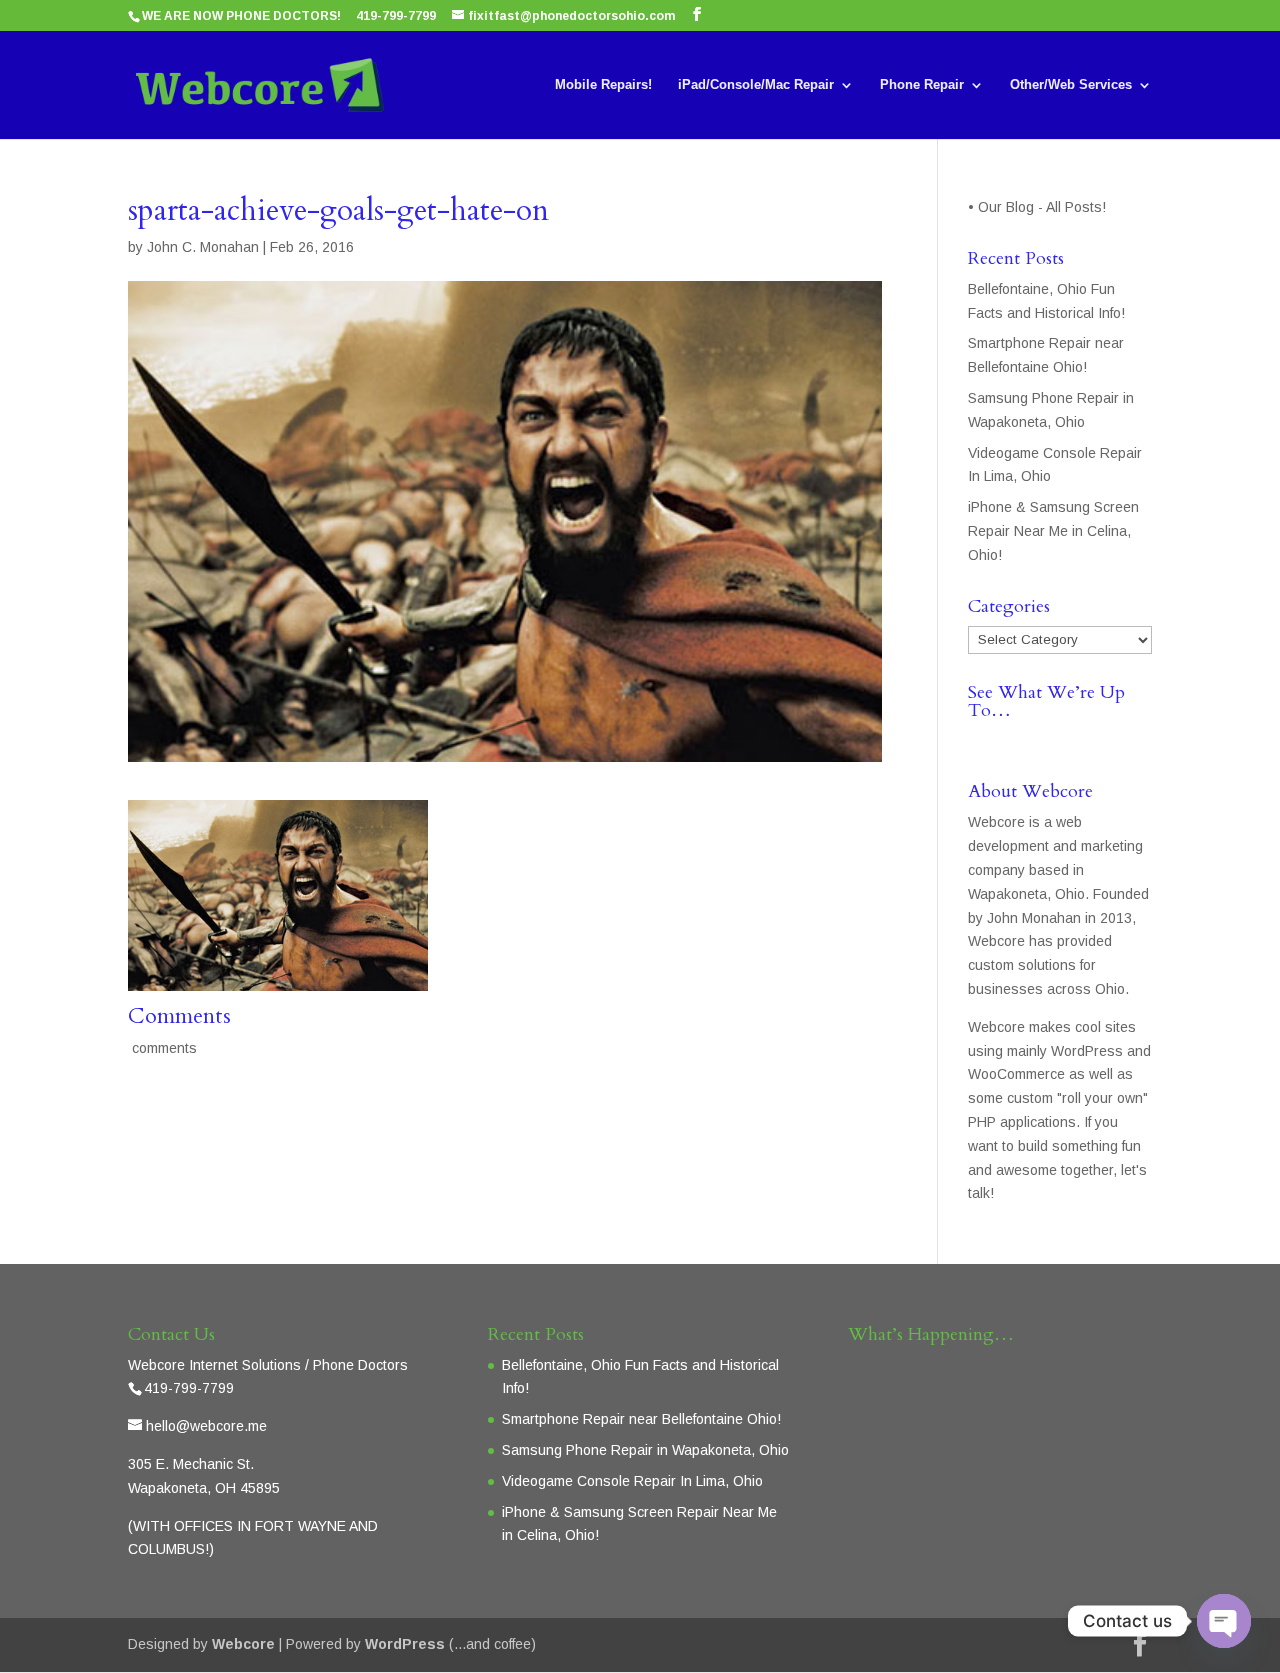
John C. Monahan (203, 247)
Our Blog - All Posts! (1044, 207)
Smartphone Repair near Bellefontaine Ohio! (641, 1419)
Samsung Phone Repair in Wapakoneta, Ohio (645, 1450)
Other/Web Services (1071, 85)
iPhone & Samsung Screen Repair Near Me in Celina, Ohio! (1053, 531)
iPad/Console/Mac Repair (756, 85)
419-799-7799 (396, 16)
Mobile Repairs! (603, 85)
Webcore (243, 1644)
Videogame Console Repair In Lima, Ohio (632, 1481)
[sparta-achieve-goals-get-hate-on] (278, 978)
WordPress (405, 1644)
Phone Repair (922, 85)
